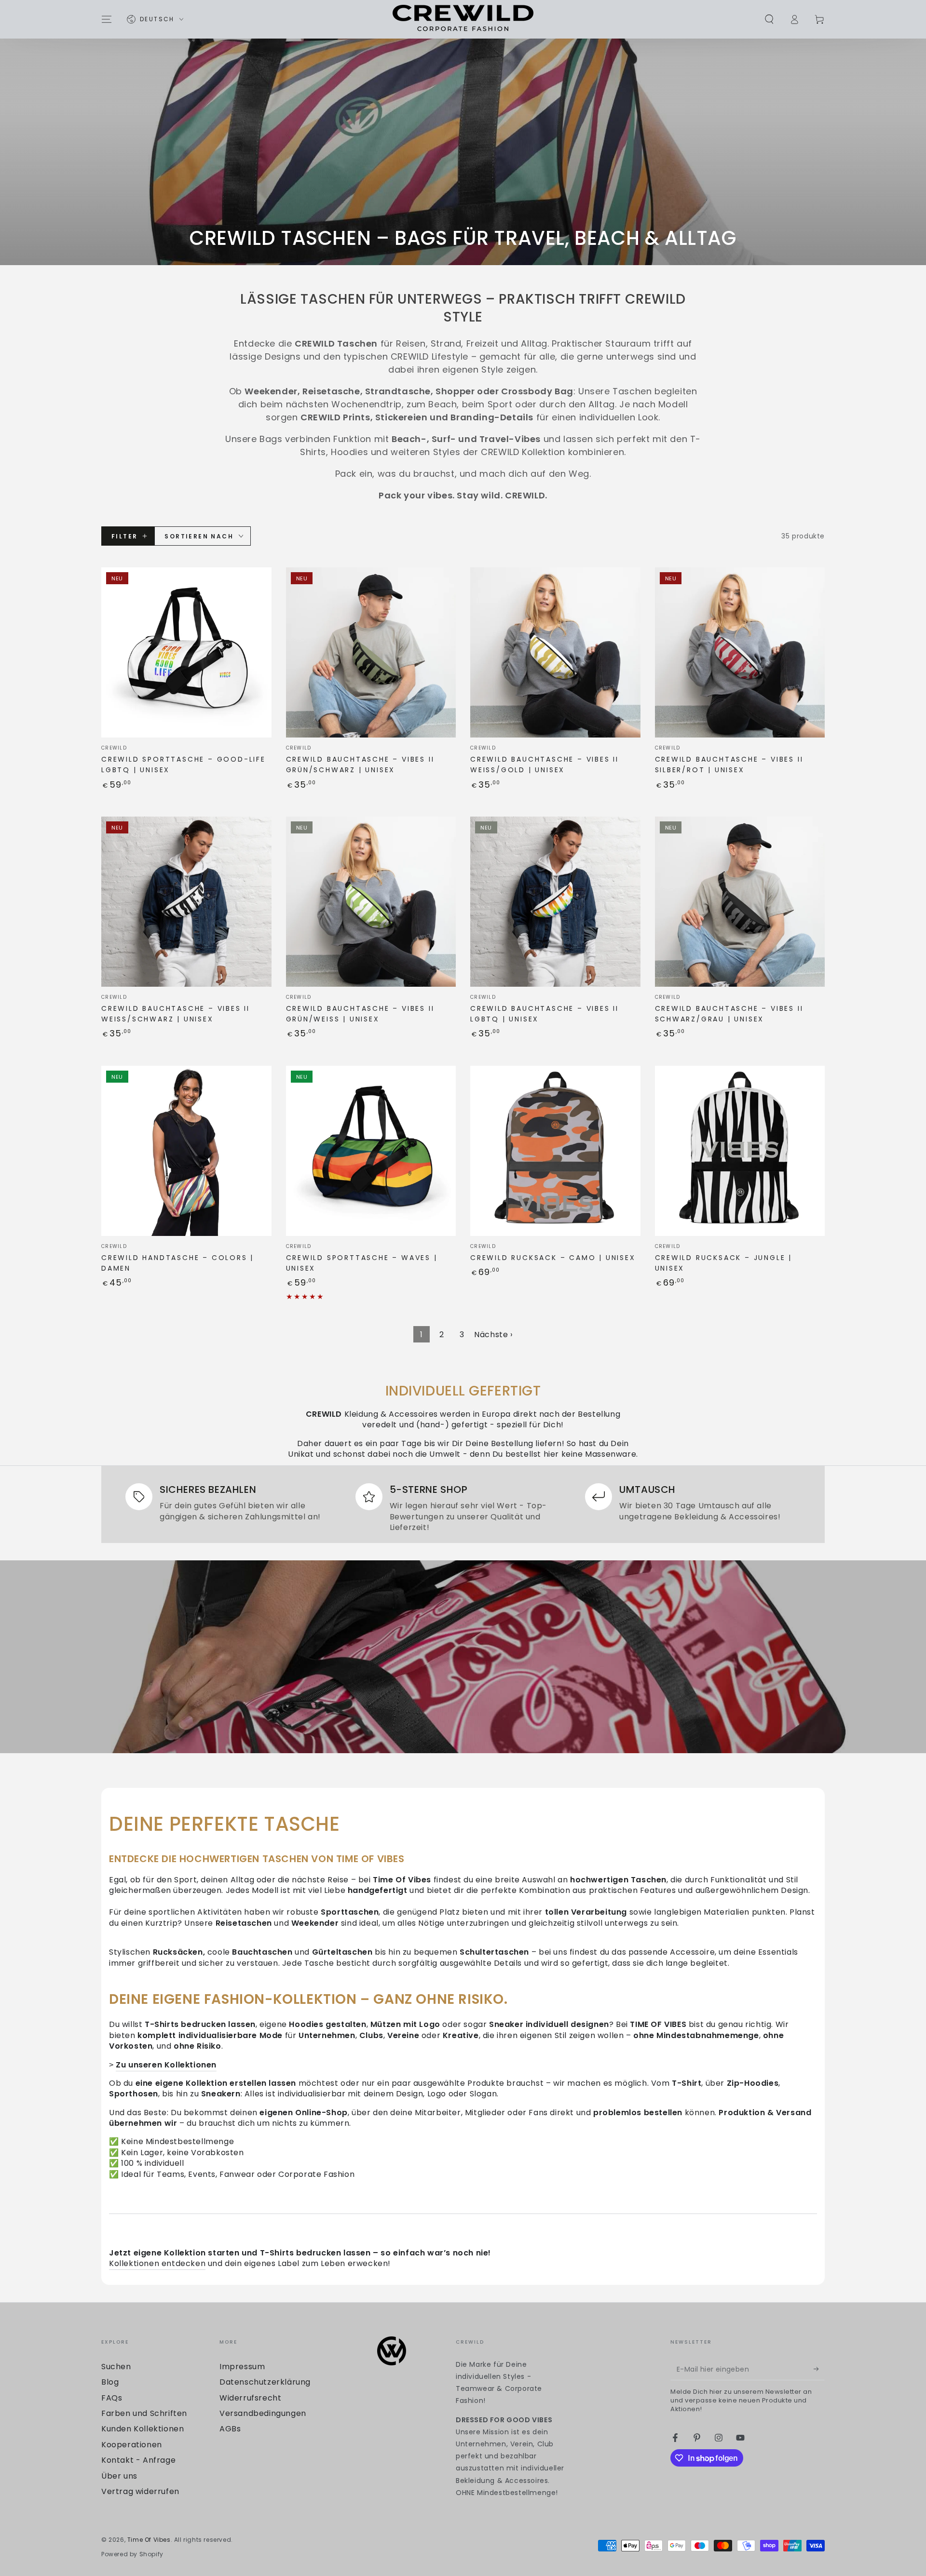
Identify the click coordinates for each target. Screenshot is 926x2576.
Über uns (119, 2476)
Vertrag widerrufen (140, 2491)
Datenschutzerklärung (265, 2382)
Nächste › (493, 1335)
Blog (110, 2382)
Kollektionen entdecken (157, 2263)
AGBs (230, 2429)
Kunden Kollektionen (143, 2429)
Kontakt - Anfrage (138, 2460)
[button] (769, 19)
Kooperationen (132, 2445)
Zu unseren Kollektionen (166, 2065)
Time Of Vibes (149, 2540)
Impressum (242, 2367)
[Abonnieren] (819, 2369)
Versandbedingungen (263, 2413)
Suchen (116, 2367)
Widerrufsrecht (250, 2398)
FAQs (112, 2398)
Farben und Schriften (144, 2413)
